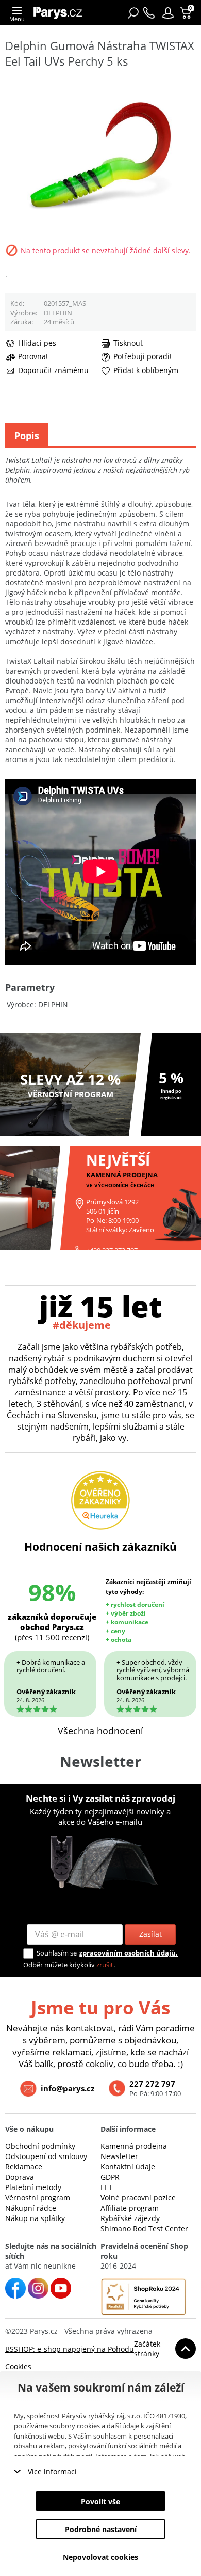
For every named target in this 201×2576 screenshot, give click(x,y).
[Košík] (187, 13)
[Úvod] (61, 13)
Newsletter (119, 2156)
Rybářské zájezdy (130, 2218)
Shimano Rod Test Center (144, 2229)
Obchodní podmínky (40, 2146)
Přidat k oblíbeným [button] (146, 370)
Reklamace (24, 2167)
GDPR (110, 2177)
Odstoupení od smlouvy (46, 2156)
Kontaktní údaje (128, 2167)
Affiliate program (130, 2208)
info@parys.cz (68, 2088)
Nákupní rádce (31, 2208)
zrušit (105, 1965)
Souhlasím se (57, 1953)
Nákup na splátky (35, 2218)
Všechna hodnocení (100, 1731)
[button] (168, 13)
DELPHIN (58, 313)
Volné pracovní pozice (138, 2198)
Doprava (20, 2177)
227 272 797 (152, 2084)
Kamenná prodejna (134, 2146)
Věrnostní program (38, 2198)
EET (107, 2187)
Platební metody (33, 2187)
